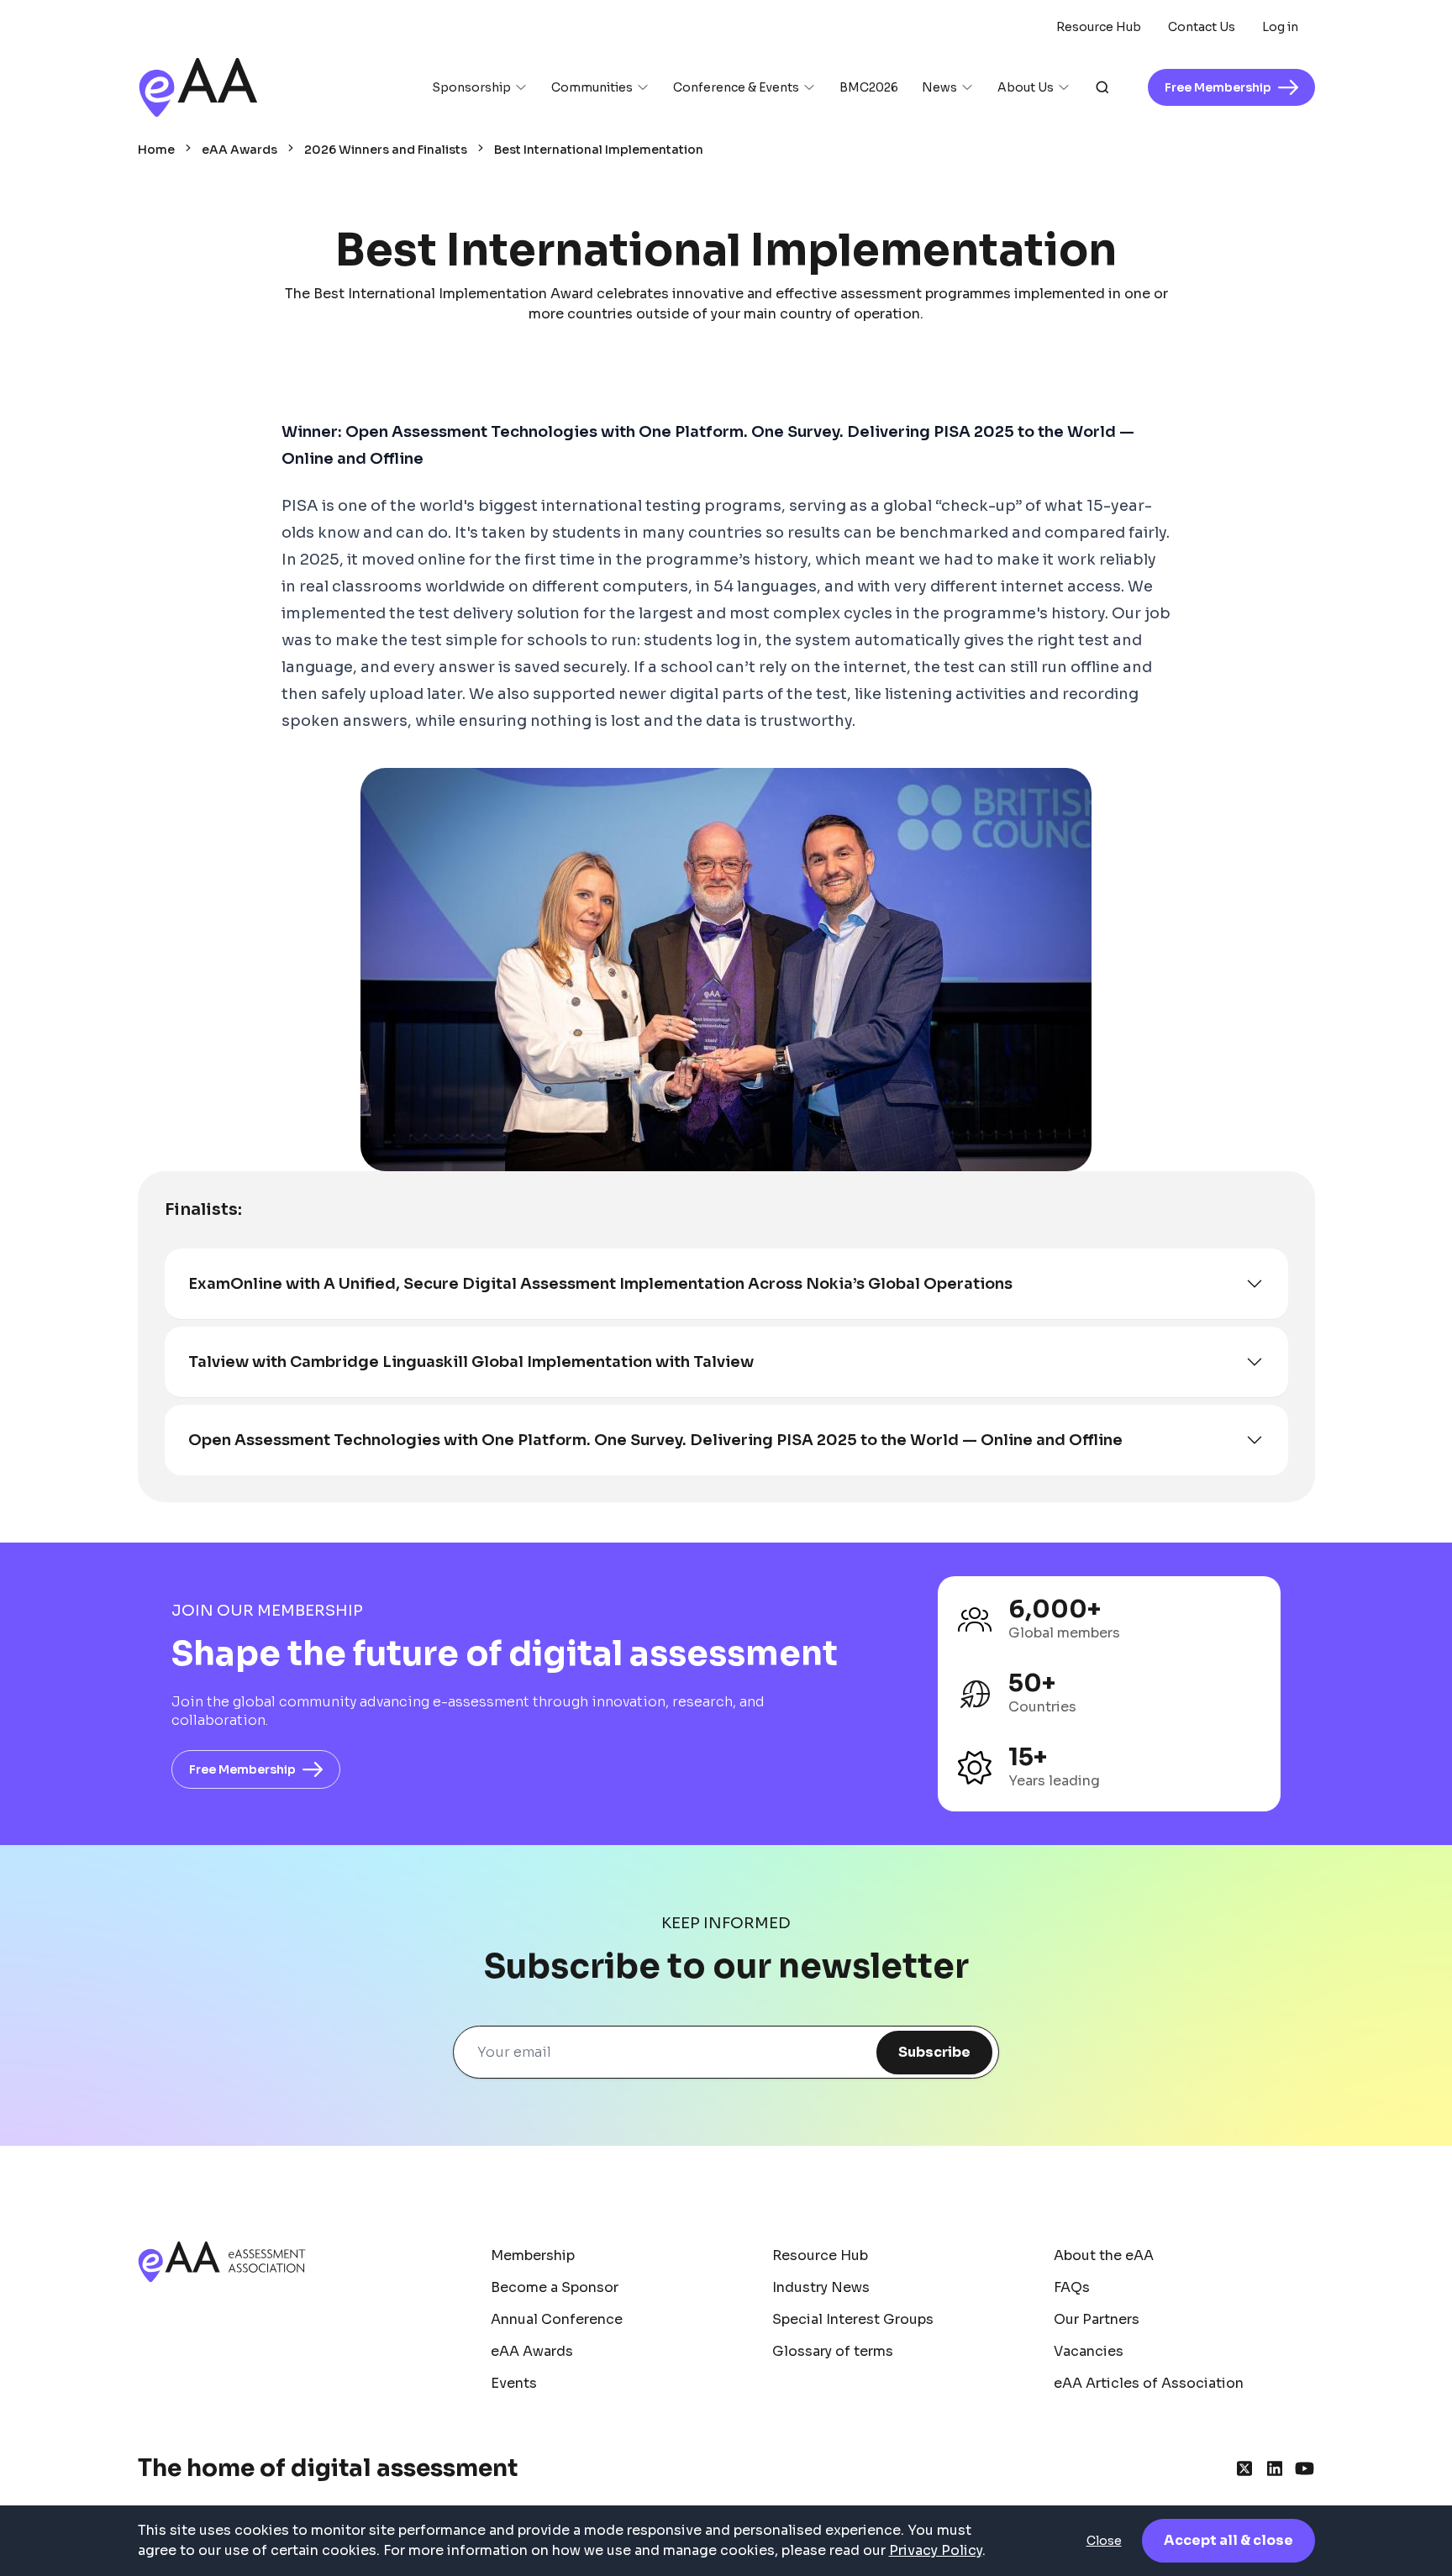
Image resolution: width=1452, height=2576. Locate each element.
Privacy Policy (936, 2550)
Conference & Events (736, 87)
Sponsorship (471, 87)
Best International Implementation (599, 150)
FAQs (1072, 2287)
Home (156, 150)
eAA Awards (239, 150)
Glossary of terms (833, 2351)
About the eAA (1104, 2255)
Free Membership (242, 1769)
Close (1104, 2541)
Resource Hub (1099, 27)
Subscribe (934, 2052)
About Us (1026, 87)
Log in (1280, 27)
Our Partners (1097, 2319)
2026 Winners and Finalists (386, 150)
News (939, 87)
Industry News (821, 2287)
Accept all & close (1228, 2540)
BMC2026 (869, 87)
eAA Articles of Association (1149, 2383)
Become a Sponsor (555, 2287)
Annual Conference (557, 2319)
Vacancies (1089, 2351)
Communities (592, 87)
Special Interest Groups (853, 2319)
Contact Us (1202, 27)
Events (514, 2383)
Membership (533, 2255)
